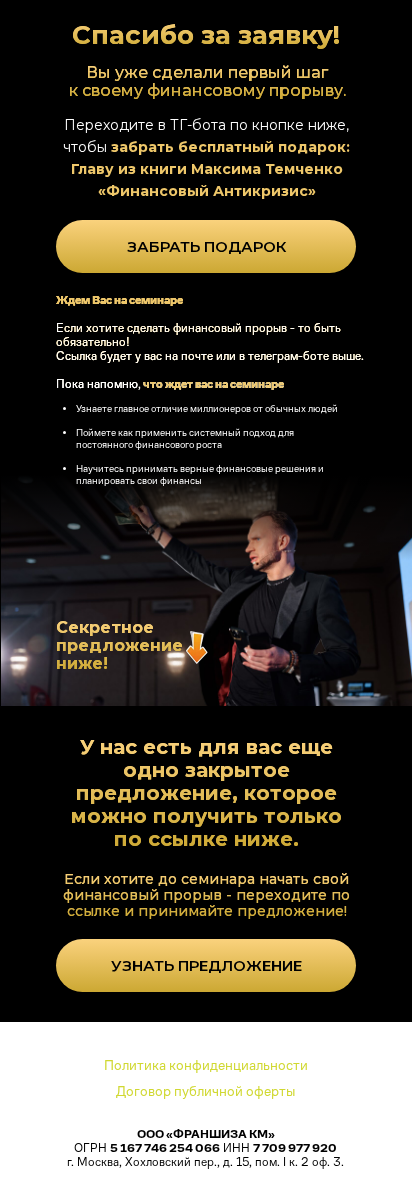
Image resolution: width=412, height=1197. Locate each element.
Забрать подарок (206, 246)
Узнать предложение (206, 965)
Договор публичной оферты (205, 1091)
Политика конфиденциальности (206, 1065)
